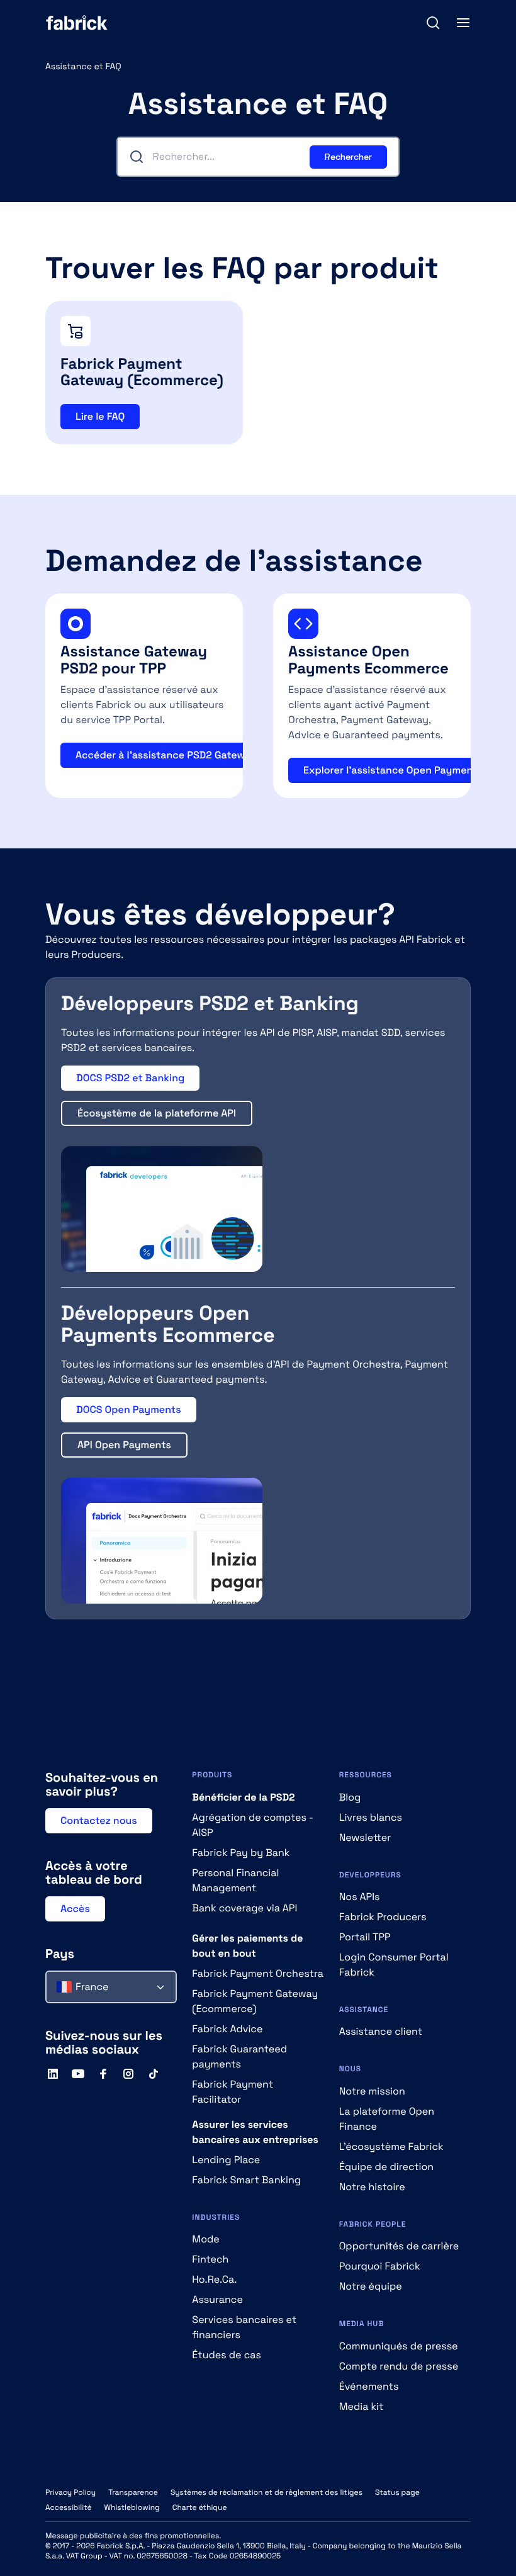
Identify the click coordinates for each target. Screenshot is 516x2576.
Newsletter (365, 1837)
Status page (397, 2492)
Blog (350, 1797)
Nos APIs (360, 1897)
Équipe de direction (386, 2167)
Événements (369, 2386)
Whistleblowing (132, 2507)
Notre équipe (371, 2286)
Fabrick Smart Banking (246, 2180)
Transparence (133, 2492)
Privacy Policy (70, 2492)
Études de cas (227, 2355)
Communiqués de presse (399, 2346)
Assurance (217, 2299)
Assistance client (381, 2031)
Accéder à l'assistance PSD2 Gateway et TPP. (183, 755)
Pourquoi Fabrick (380, 2266)
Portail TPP (365, 1937)
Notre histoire (372, 2187)
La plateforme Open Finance (387, 2119)
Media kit (362, 2406)
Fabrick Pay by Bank (241, 1853)
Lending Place (226, 2160)
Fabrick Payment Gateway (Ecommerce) (255, 2001)
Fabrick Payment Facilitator (233, 2092)
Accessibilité (69, 2507)
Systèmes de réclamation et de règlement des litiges (266, 2492)
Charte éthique (200, 2507)
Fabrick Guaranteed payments (239, 2056)
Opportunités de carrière (399, 2246)
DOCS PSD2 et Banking (130, 1078)
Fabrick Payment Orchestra (258, 1973)
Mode (206, 2239)
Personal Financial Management (235, 1880)
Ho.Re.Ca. (214, 2279)
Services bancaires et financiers (244, 2327)
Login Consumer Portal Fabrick (394, 1965)
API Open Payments (124, 1445)
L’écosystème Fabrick (391, 2146)
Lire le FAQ (100, 416)
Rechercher (348, 157)
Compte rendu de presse (399, 2366)
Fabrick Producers (383, 1917)
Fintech (210, 2259)
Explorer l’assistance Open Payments (393, 770)
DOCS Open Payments (129, 1409)
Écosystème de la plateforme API (157, 1113)
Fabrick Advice (227, 2029)
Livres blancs (371, 1817)
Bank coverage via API (244, 1908)
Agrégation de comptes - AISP (252, 1825)
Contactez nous (99, 1820)
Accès (75, 1909)
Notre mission (372, 2091)
